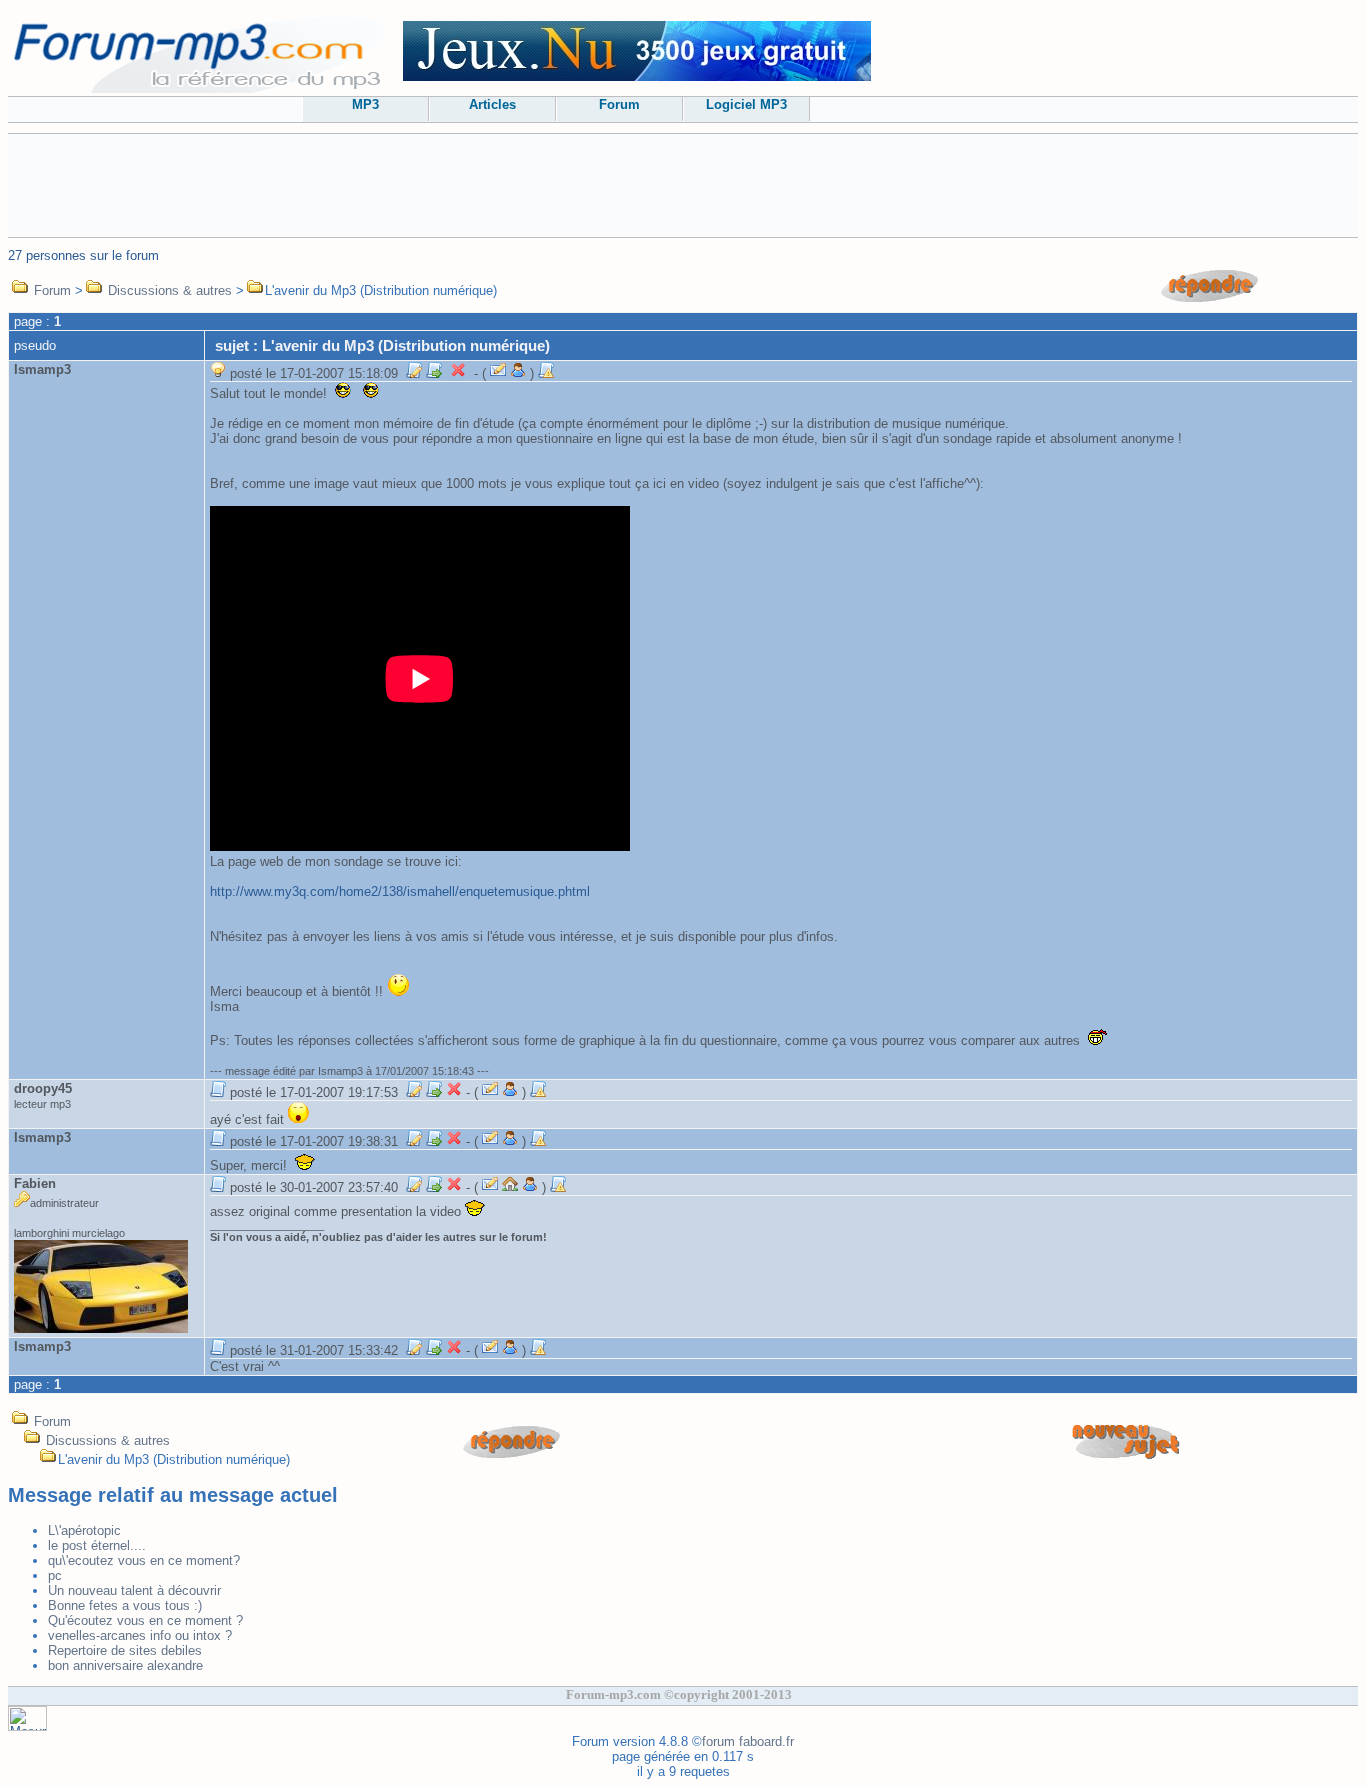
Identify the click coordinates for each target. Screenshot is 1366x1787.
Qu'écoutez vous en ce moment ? (145, 1620)
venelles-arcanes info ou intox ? (140, 1635)
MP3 (365, 104)
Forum (619, 104)
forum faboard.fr (748, 1741)
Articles (492, 104)
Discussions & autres (170, 290)
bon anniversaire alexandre (125, 1665)
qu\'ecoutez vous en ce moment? (144, 1560)
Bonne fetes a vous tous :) (125, 1605)
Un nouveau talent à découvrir (134, 1590)
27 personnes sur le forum (83, 255)
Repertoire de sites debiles (125, 1650)
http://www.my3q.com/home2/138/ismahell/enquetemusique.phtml (400, 891)
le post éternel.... (97, 1545)
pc (55, 1575)
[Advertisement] (683, 184)
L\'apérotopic (84, 1530)
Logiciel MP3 (746, 104)
